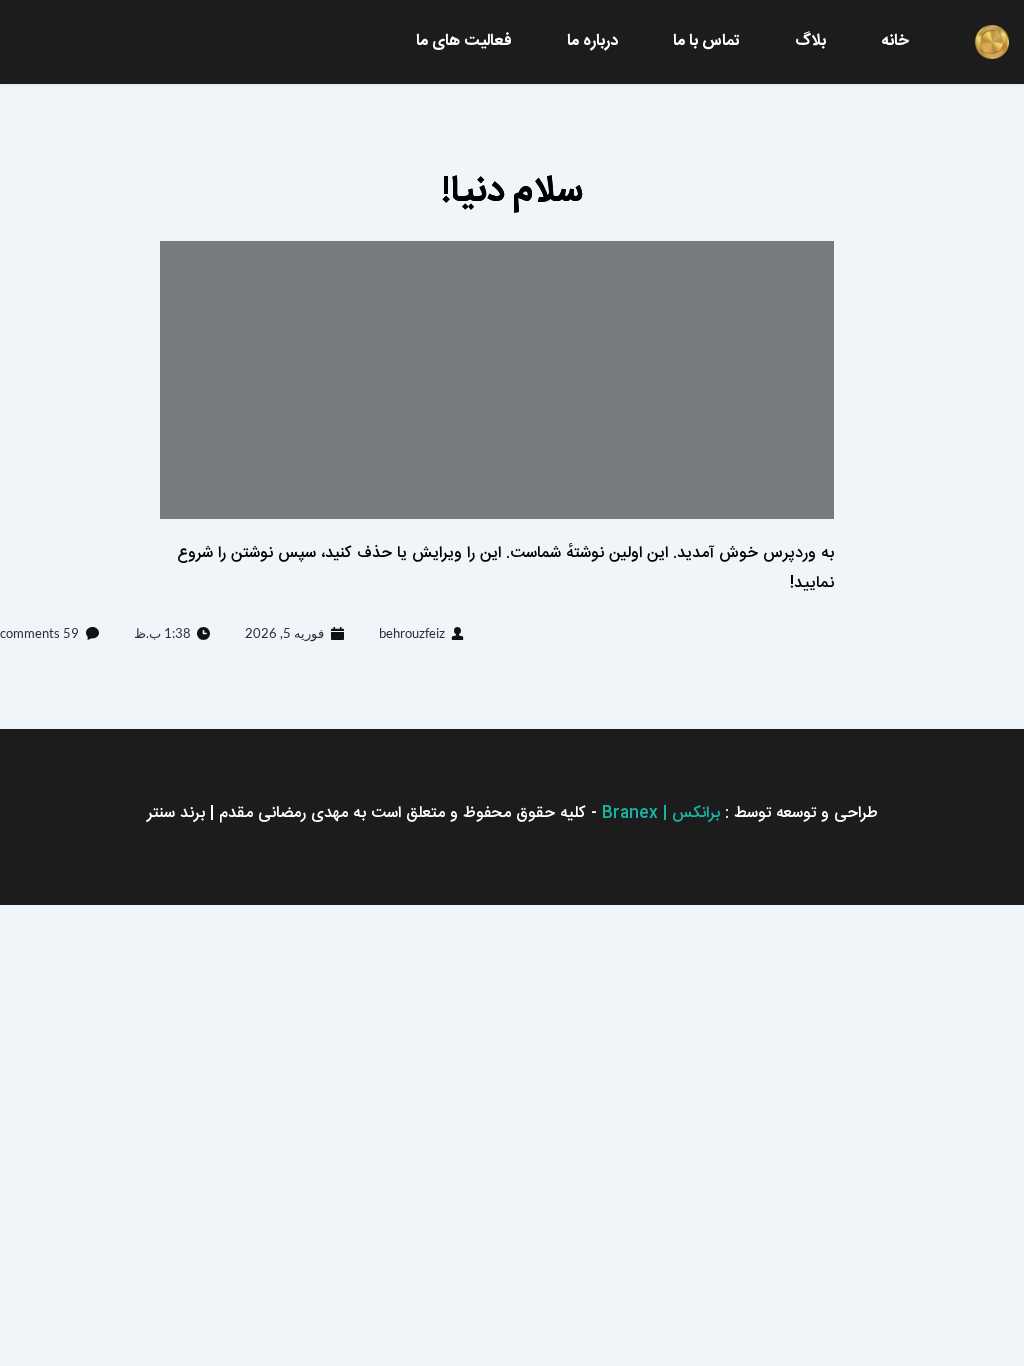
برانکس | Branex (661, 813)
